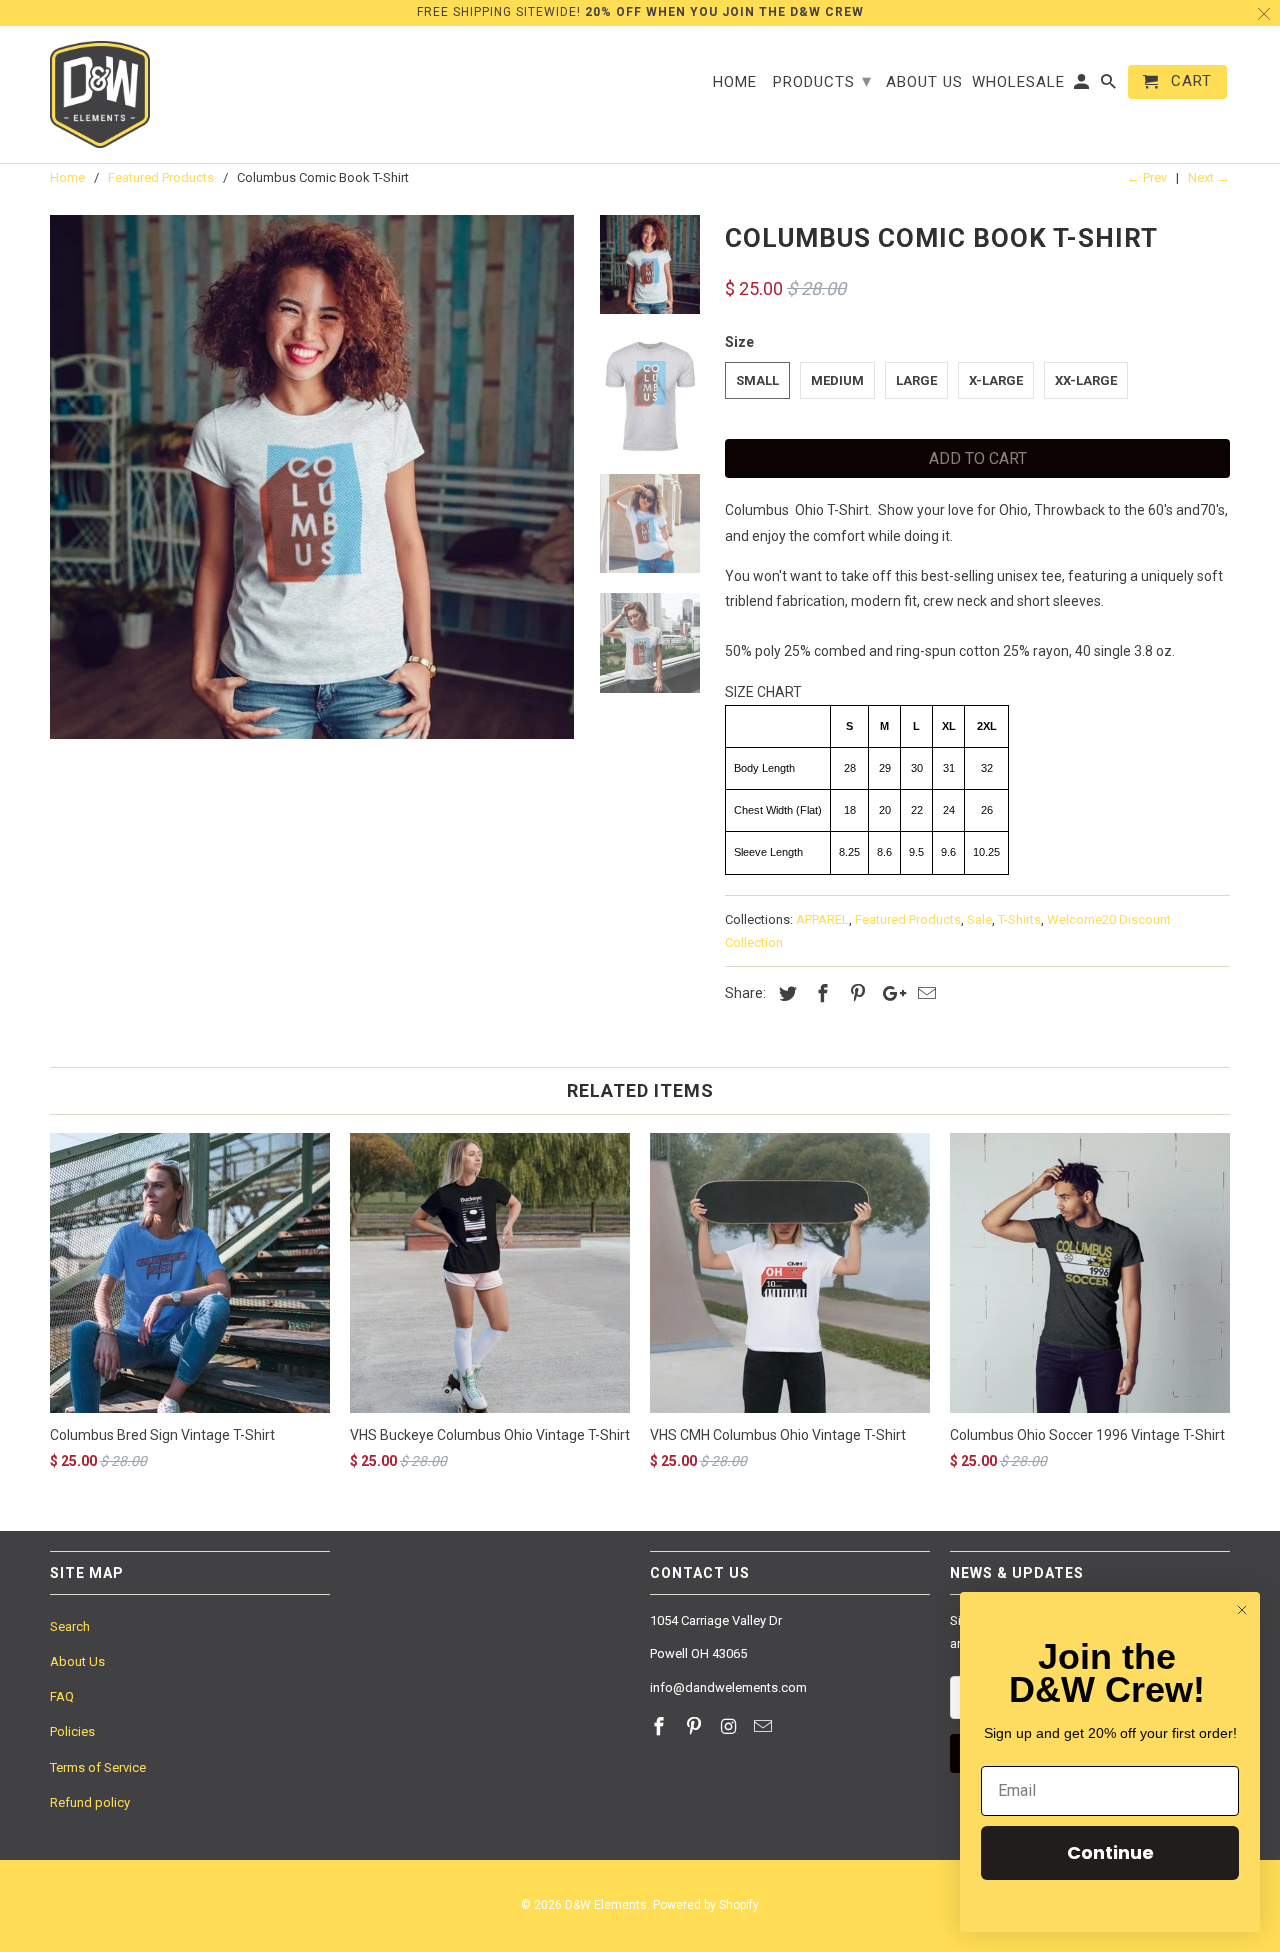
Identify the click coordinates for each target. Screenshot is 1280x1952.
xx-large (1086, 380)
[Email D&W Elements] (765, 1726)
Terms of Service (98, 1767)
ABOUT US (924, 82)
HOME (735, 82)
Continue (1110, 1852)
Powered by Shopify (706, 1905)
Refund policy (90, 1802)
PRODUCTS (822, 80)
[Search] (1110, 86)
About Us (77, 1661)
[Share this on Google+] (889, 993)
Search (70, 1626)
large (916, 380)
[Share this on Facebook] (820, 993)
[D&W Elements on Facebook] (661, 1726)
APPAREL (822, 919)
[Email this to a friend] (924, 993)
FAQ (62, 1696)
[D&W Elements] (100, 95)
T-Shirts (1019, 919)
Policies (72, 1731)
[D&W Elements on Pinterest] (696, 1726)
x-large (996, 380)
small (757, 380)
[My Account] (1083, 86)
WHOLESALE (1018, 82)
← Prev (1147, 177)
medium (837, 380)
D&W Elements (606, 1905)
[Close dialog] (1242, 1610)
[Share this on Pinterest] (855, 993)
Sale (979, 919)
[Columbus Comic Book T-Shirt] (312, 477)
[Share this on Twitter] (785, 993)
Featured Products (908, 919)
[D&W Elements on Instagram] (731, 1726)
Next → (1209, 177)
